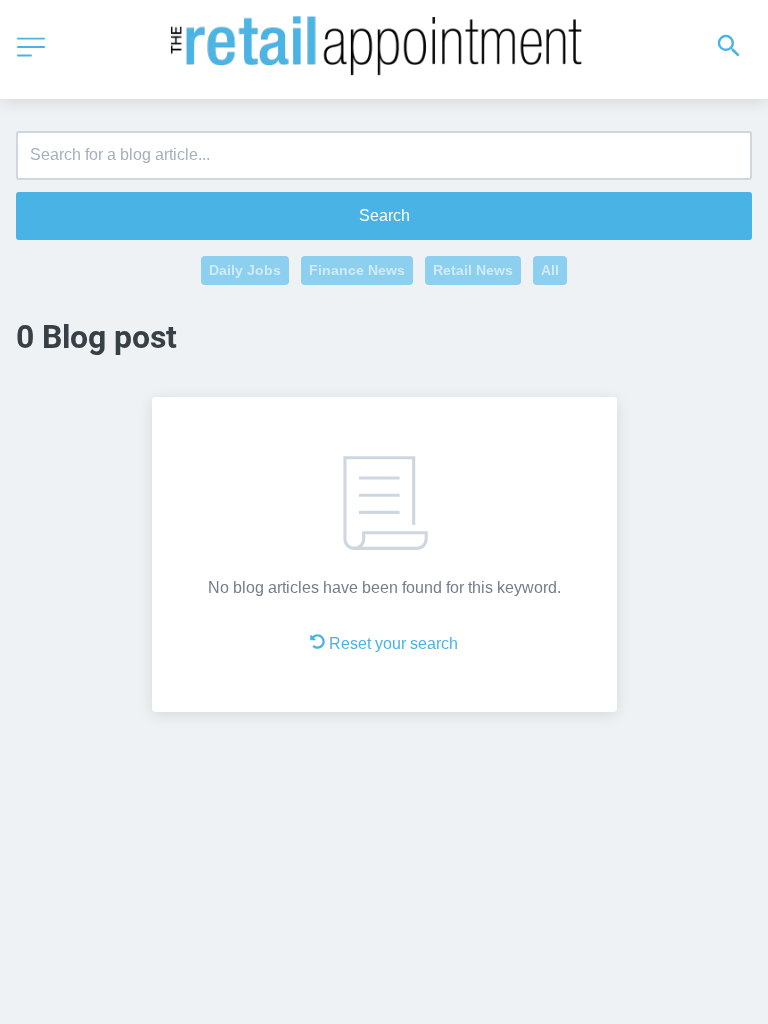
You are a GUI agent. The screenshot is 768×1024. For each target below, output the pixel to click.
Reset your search (393, 643)
